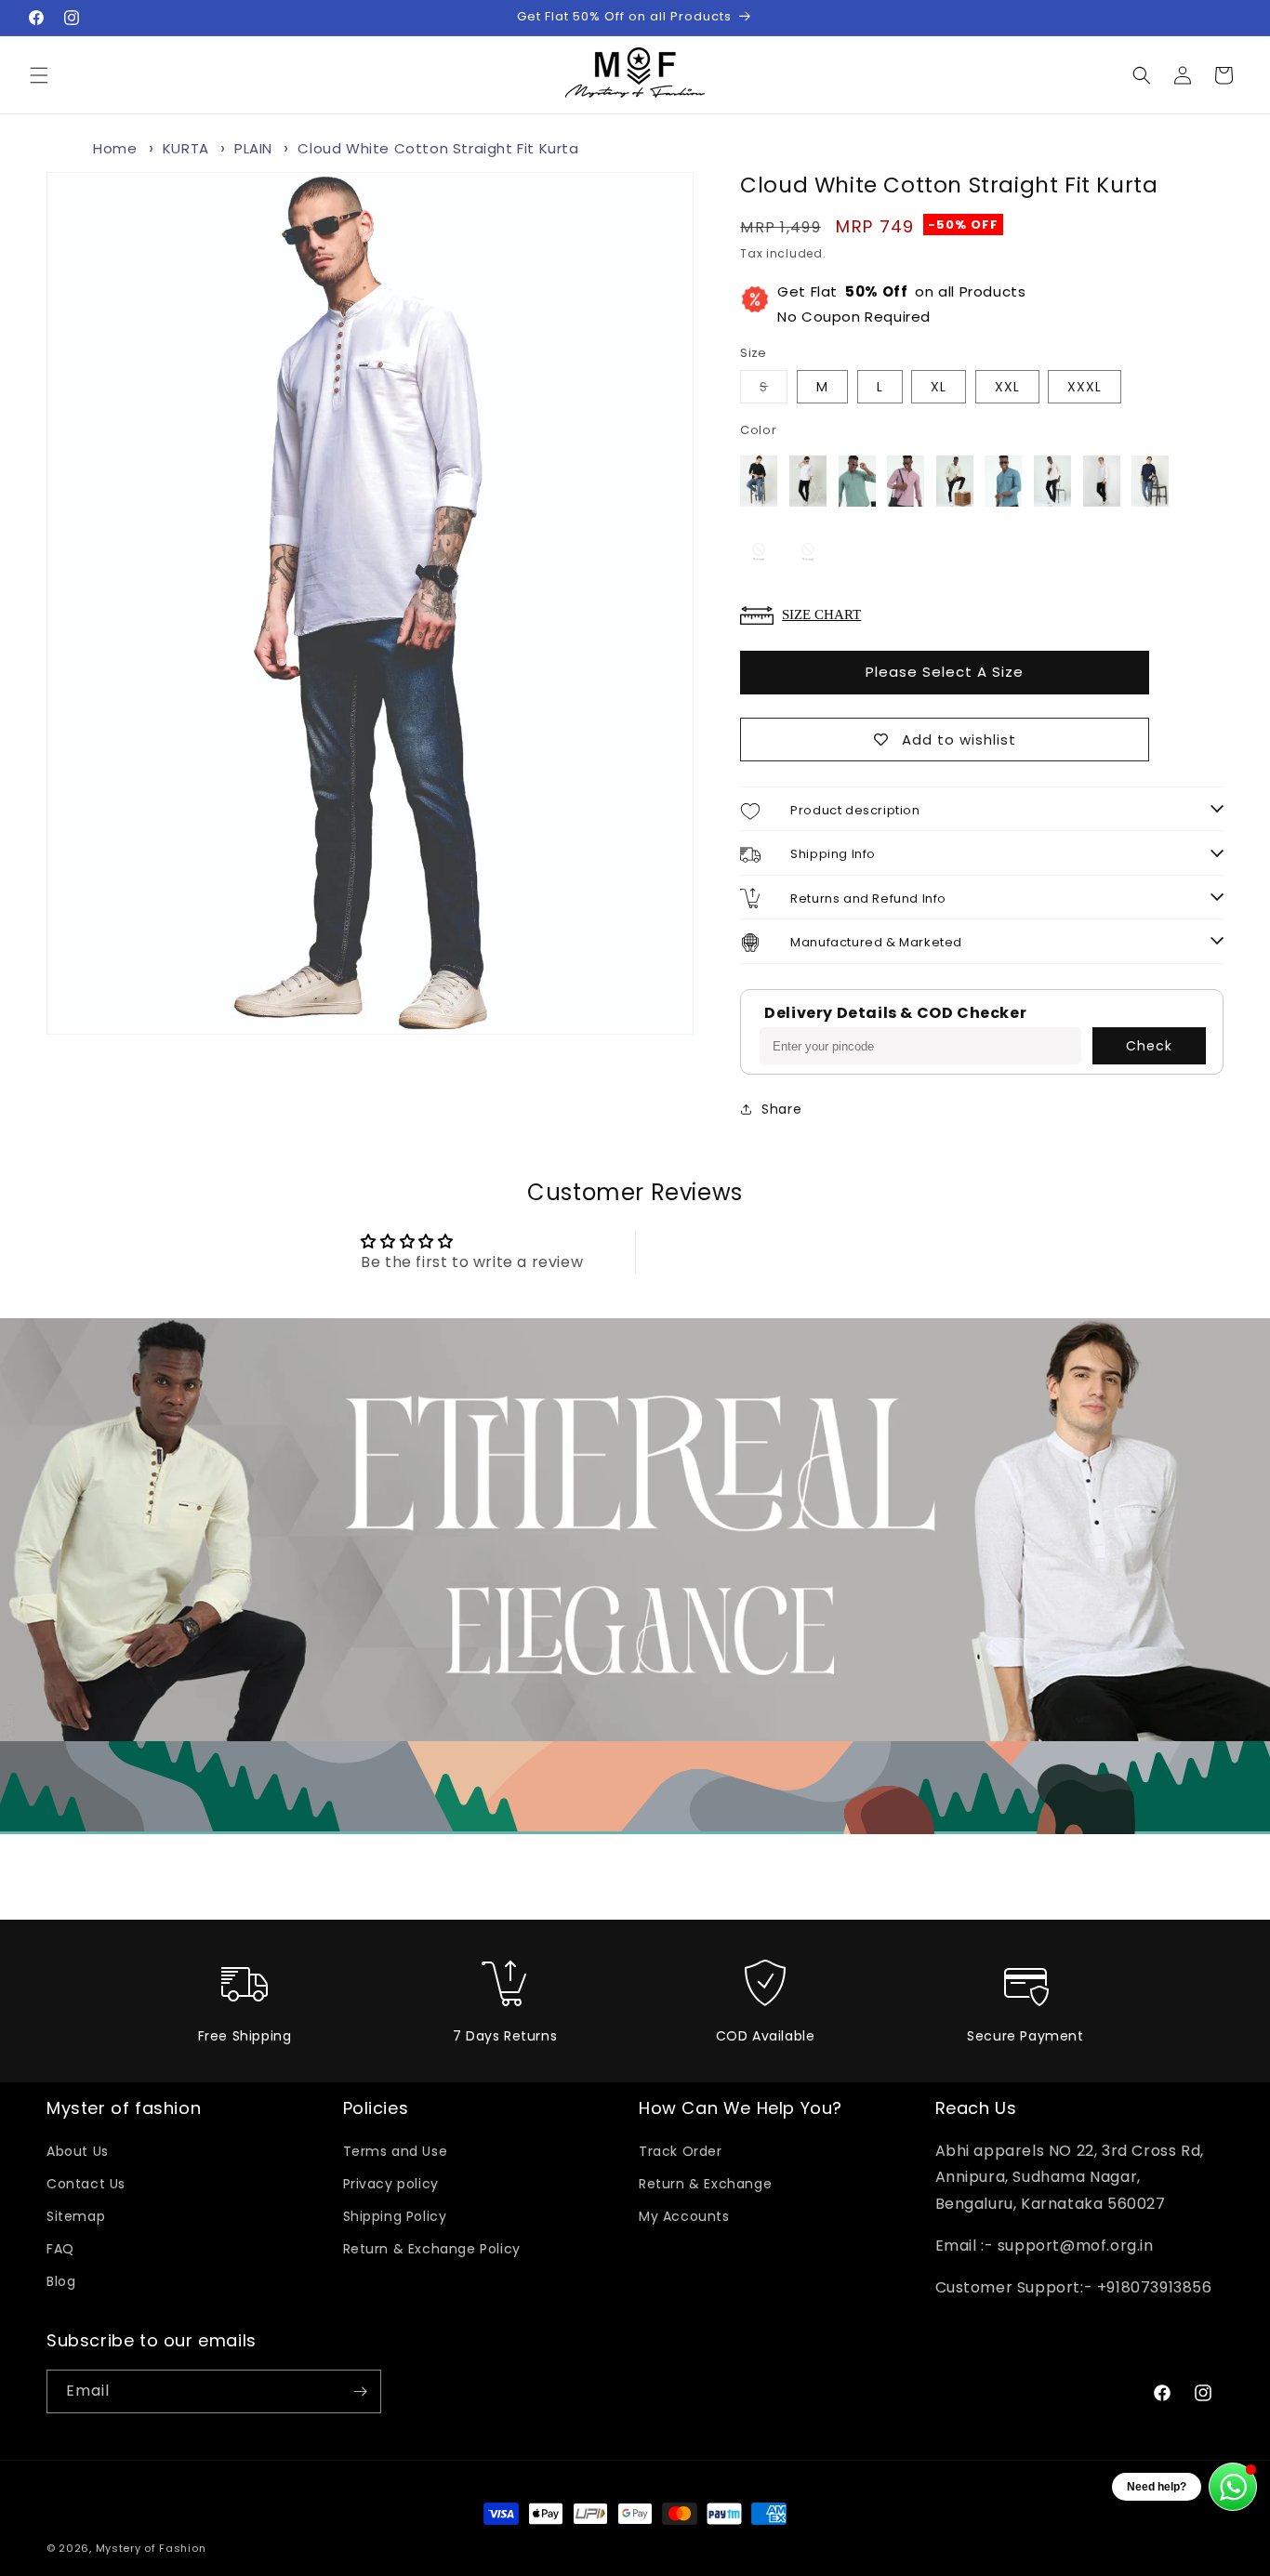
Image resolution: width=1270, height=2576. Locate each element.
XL (939, 387)
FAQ (60, 2249)
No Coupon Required (901, 304)
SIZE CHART (821, 614)
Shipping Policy (395, 2216)
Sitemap (76, 2216)
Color (758, 430)
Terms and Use (396, 2151)
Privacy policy (391, 2184)
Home (115, 148)
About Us (78, 2151)
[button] (39, 75)
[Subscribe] (360, 2391)
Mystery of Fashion (151, 2548)
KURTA (186, 148)
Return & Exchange (705, 2184)
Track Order (681, 2151)
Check (1149, 1046)
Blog (61, 2281)
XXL (1007, 387)
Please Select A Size (945, 672)
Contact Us (86, 2184)
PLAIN (253, 148)
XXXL (1085, 387)
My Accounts (684, 2216)
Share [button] (781, 1109)
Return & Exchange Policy (432, 2249)
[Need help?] (1233, 2487)
